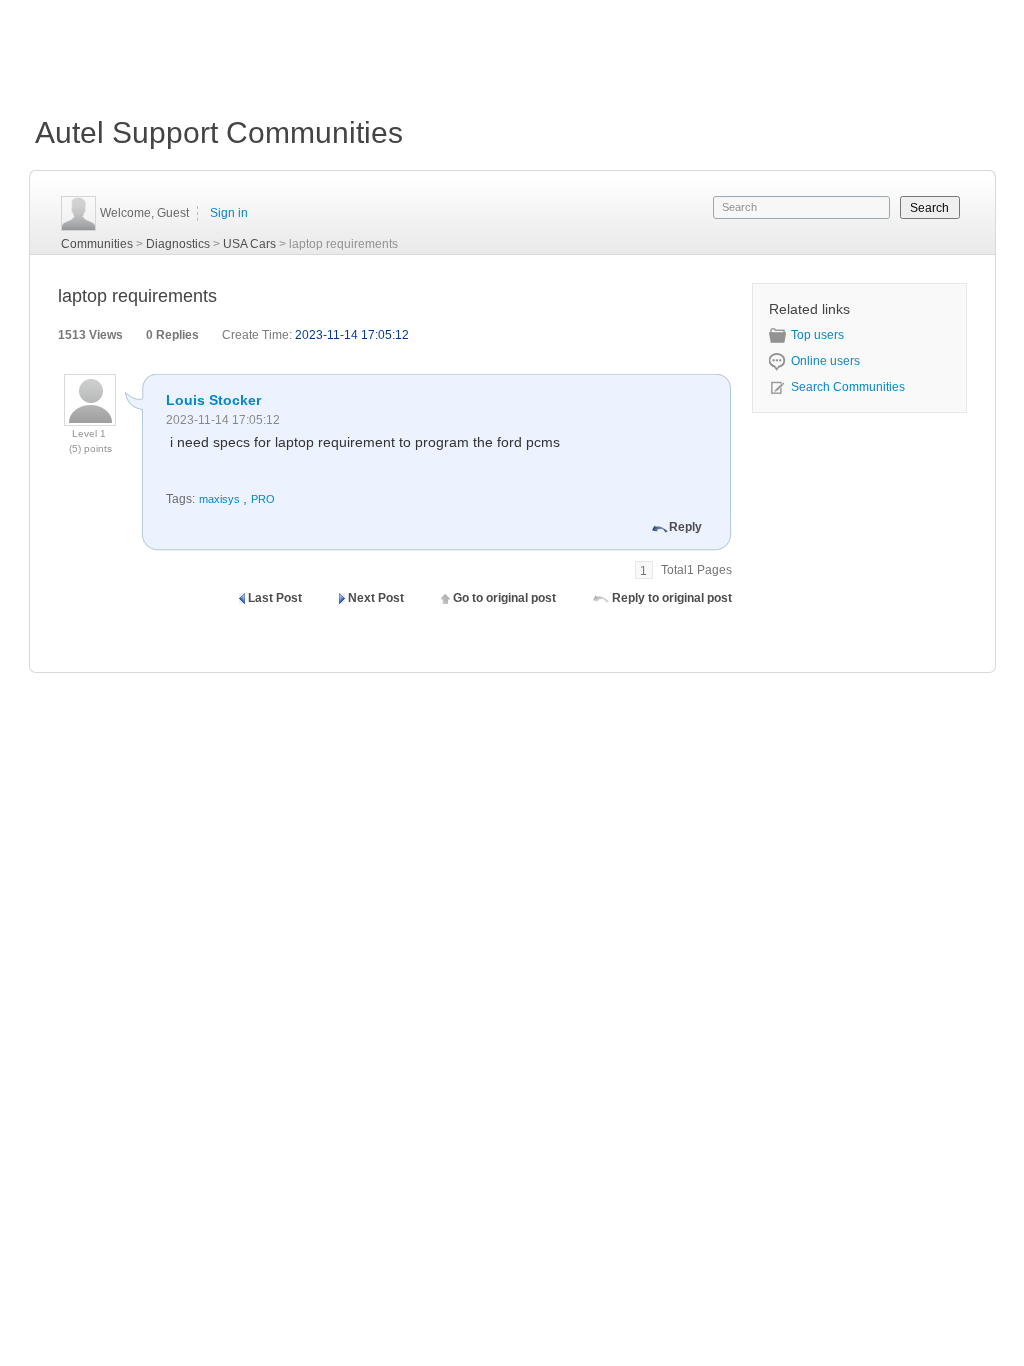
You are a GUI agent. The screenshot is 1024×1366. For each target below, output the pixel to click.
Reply (685, 527)
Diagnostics (178, 244)
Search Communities (848, 387)
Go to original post (504, 598)
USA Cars (249, 244)
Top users (817, 335)
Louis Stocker (213, 400)
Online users (825, 361)
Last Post (275, 598)
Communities (97, 244)
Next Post (376, 598)
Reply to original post (672, 598)
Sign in (229, 213)
